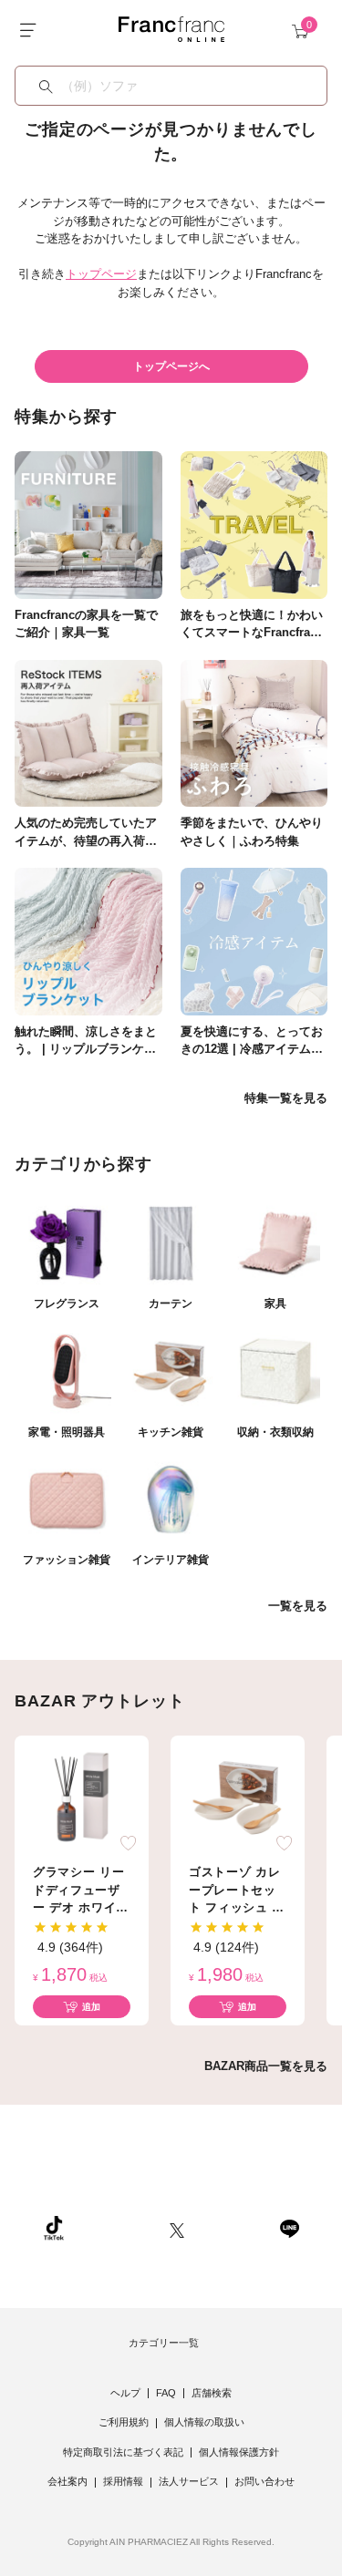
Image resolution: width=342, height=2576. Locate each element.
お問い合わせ (264, 2481)
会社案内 (67, 2481)
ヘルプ (125, 2393)
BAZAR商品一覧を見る (266, 2066)
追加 (91, 2007)
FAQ (166, 2393)
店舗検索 (212, 2393)
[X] (177, 2228)
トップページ (101, 274)
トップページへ (171, 366)
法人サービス (189, 2481)
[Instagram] (117, 2228)
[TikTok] (54, 2228)
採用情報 (123, 2481)
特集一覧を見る (286, 1098)
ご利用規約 (124, 2422)
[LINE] (289, 2228)
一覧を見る (298, 1606)
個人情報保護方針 (239, 2452)
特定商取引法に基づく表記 (123, 2452)
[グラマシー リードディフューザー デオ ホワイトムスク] (82, 1797)
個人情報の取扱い (204, 2422)
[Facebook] (232, 2228)
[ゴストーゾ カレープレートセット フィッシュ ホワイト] (238, 1797)
